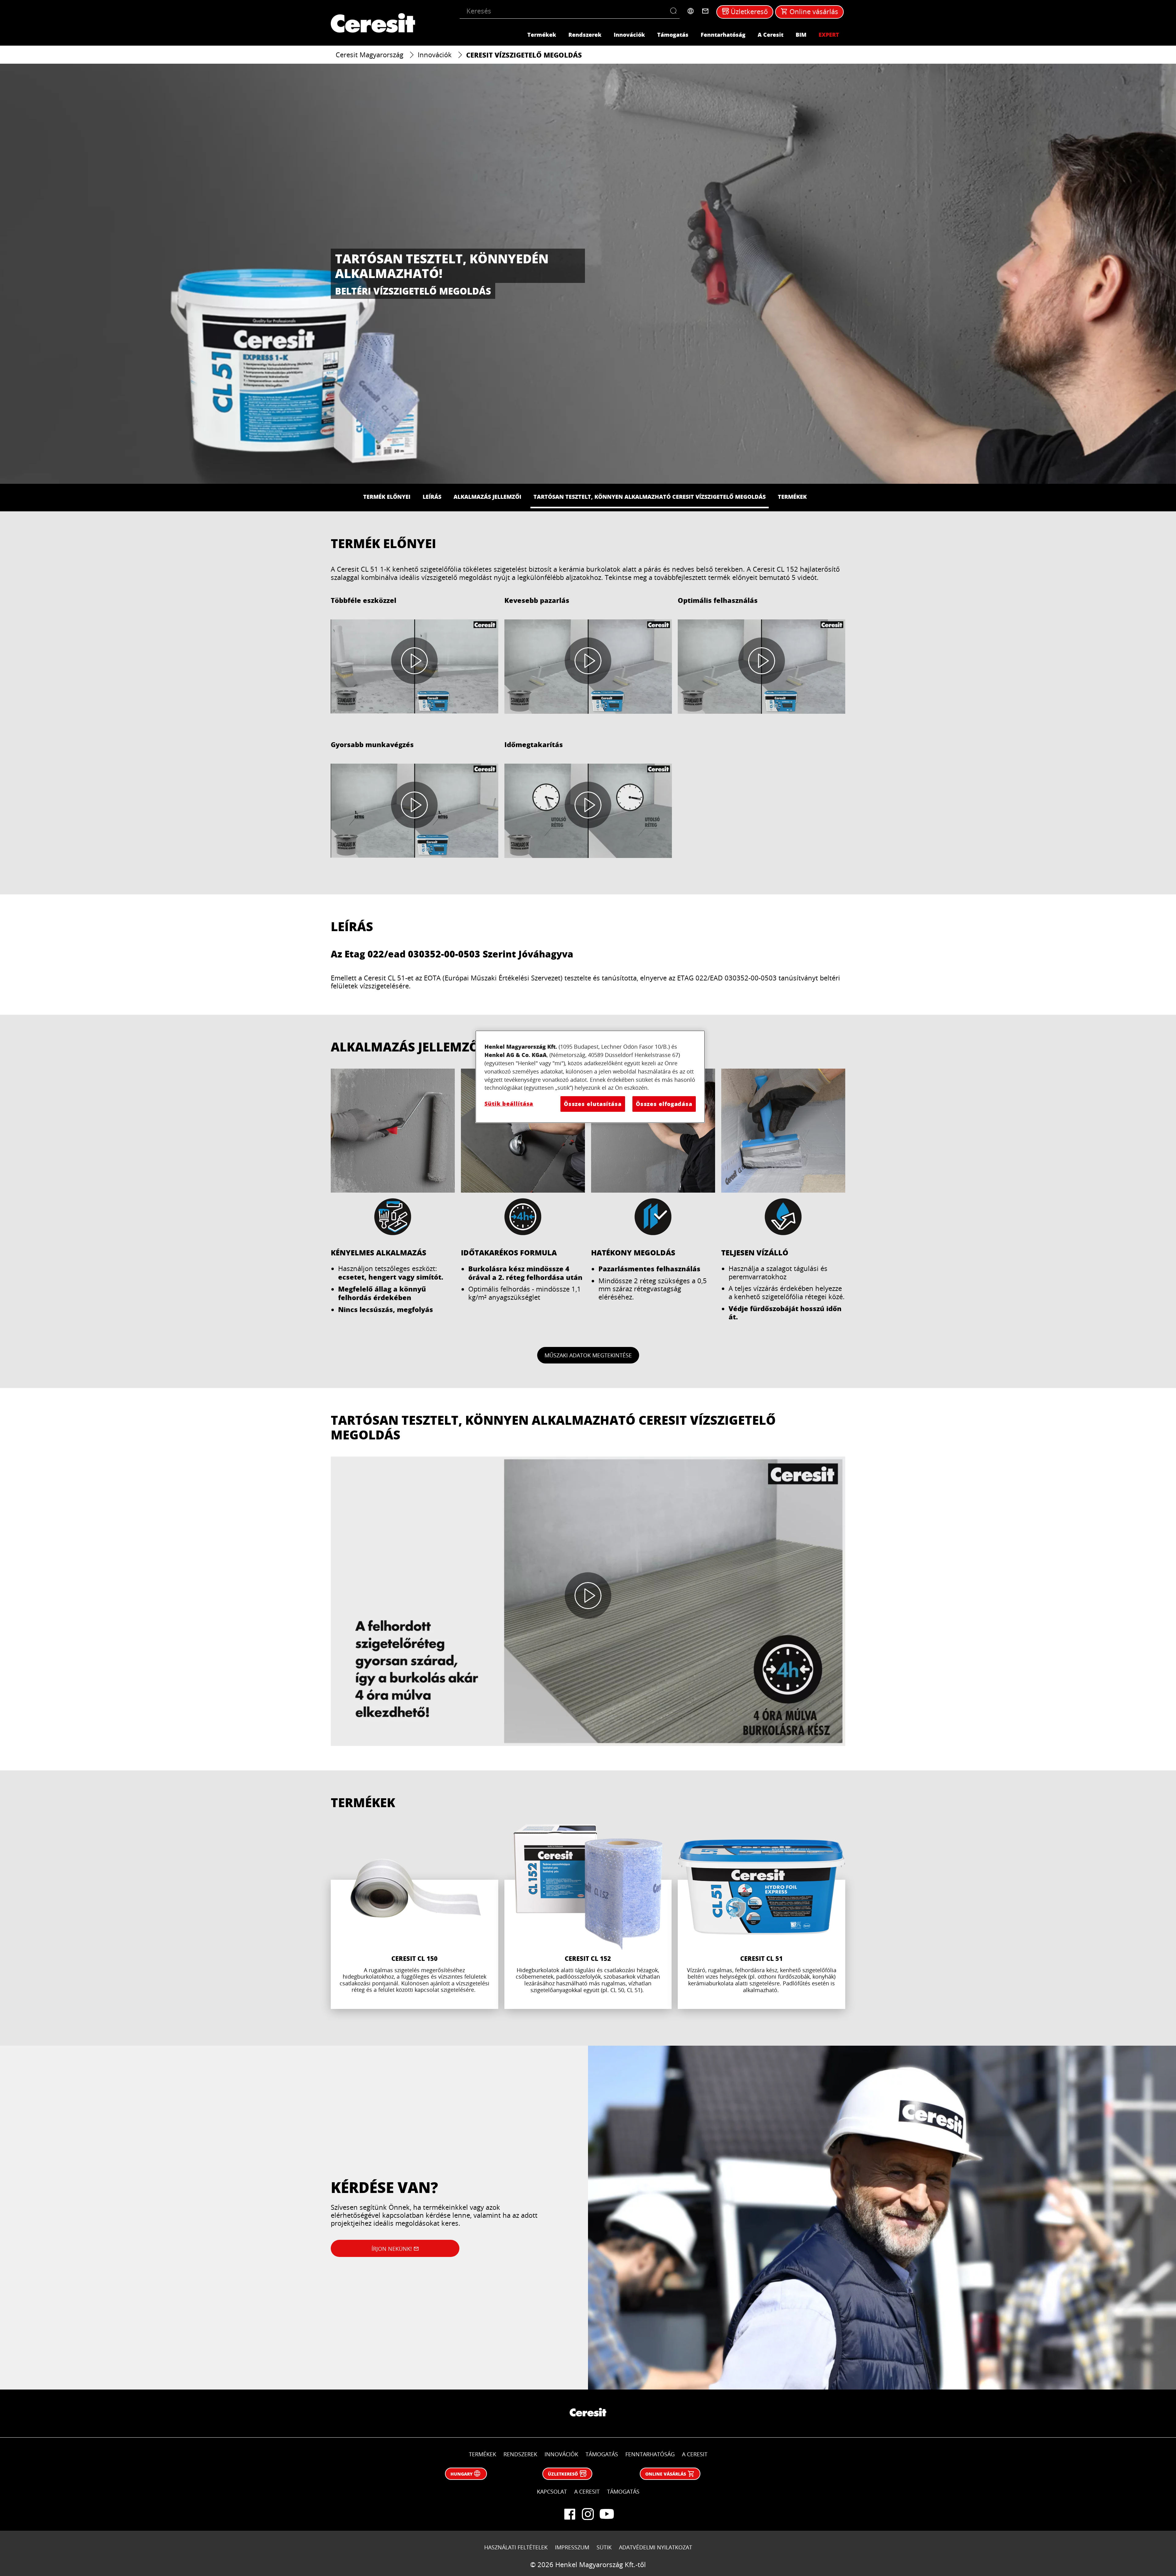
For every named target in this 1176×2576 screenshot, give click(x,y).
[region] (590, 1077)
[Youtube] (606, 2514)
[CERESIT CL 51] (761, 1917)
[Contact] (705, 11)
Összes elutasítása (593, 1104)
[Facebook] (570, 2514)
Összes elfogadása (664, 1104)
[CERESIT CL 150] (415, 1917)
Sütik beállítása (509, 1104)
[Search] (675, 11)
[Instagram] (588, 2514)
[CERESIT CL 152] (588, 1917)
